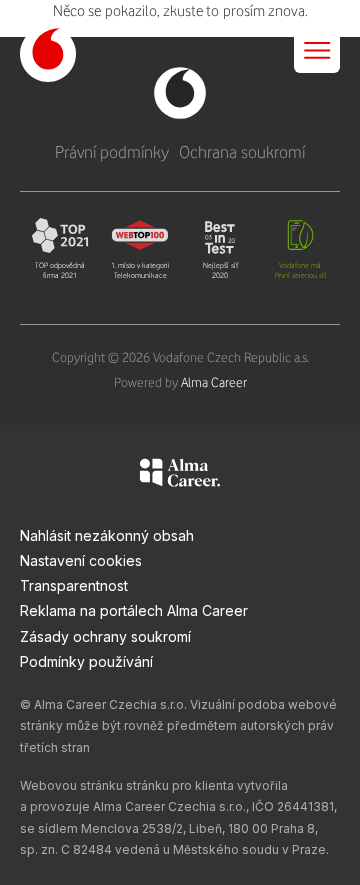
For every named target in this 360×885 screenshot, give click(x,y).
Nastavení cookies (81, 560)
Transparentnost (74, 585)
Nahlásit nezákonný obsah (107, 535)
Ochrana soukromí (242, 152)
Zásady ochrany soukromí (105, 636)
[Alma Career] (180, 476)
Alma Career (214, 382)
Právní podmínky (112, 152)
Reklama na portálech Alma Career (134, 610)
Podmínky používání (86, 661)
